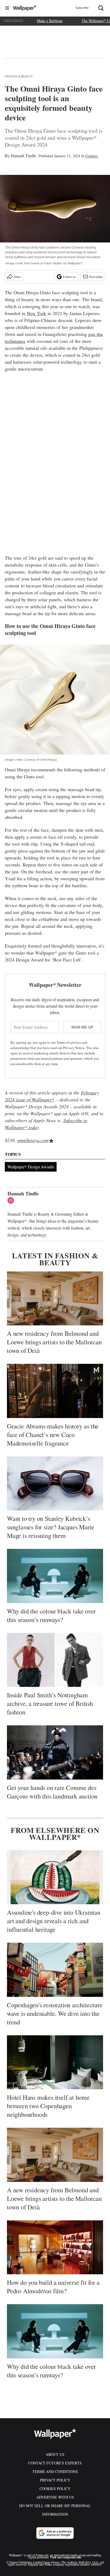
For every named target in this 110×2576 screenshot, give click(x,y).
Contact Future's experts (55, 2463)
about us (55, 2454)
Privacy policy (55, 2480)
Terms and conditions (55, 2471)
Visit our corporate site (66, 2557)
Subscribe (82, 8)
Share (17, 277)
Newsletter (96, 277)
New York (36, 313)
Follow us (69, 277)
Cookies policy (55, 2489)
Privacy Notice (74, 1048)
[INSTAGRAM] (12, 1200)
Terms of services (69, 1042)
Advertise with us (55, 2497)
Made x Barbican (50, 21)
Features (92, 156)
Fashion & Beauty (19, 76)
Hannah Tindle (24, 156)
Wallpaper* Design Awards (31, 1167)
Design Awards (43, 1106)
